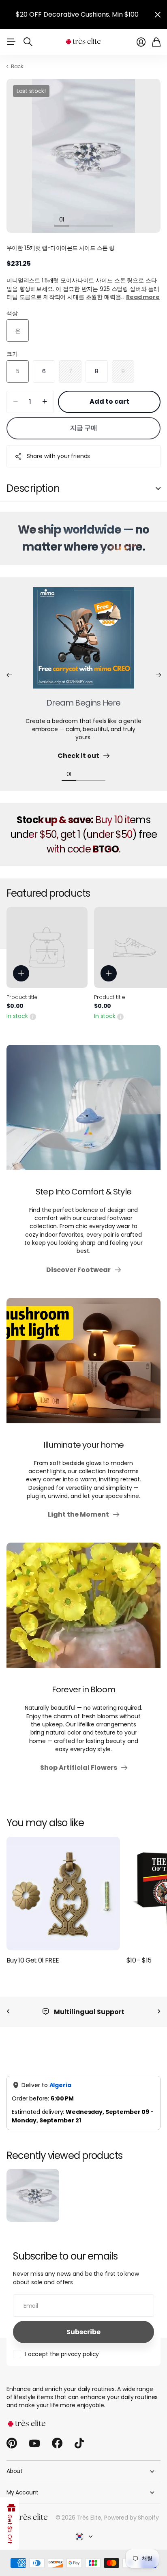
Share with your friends (59, 456)
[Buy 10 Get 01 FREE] (63, 1894)
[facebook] (57, 2443)
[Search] (28, 42)
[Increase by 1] (45, 402)
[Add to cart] (21, 973)
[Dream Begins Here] (83, 643)
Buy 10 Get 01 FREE (33, 1960)
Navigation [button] (11, 42)
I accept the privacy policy (62, 2354)
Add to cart (109, 401)
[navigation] (76, 219)
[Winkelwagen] (156, 42)
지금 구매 (84, 428)
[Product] (47, 947)
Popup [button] (33, 1016)
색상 (12, 313)
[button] (9, 675)
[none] (8, 2012)
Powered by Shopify (131, 2518)
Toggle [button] (158, 489)
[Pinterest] (12, 2443)
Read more (143, 297)
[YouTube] (34, 2443)
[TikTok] (79, 2443)
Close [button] (158, 14)
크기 (12, 354)
